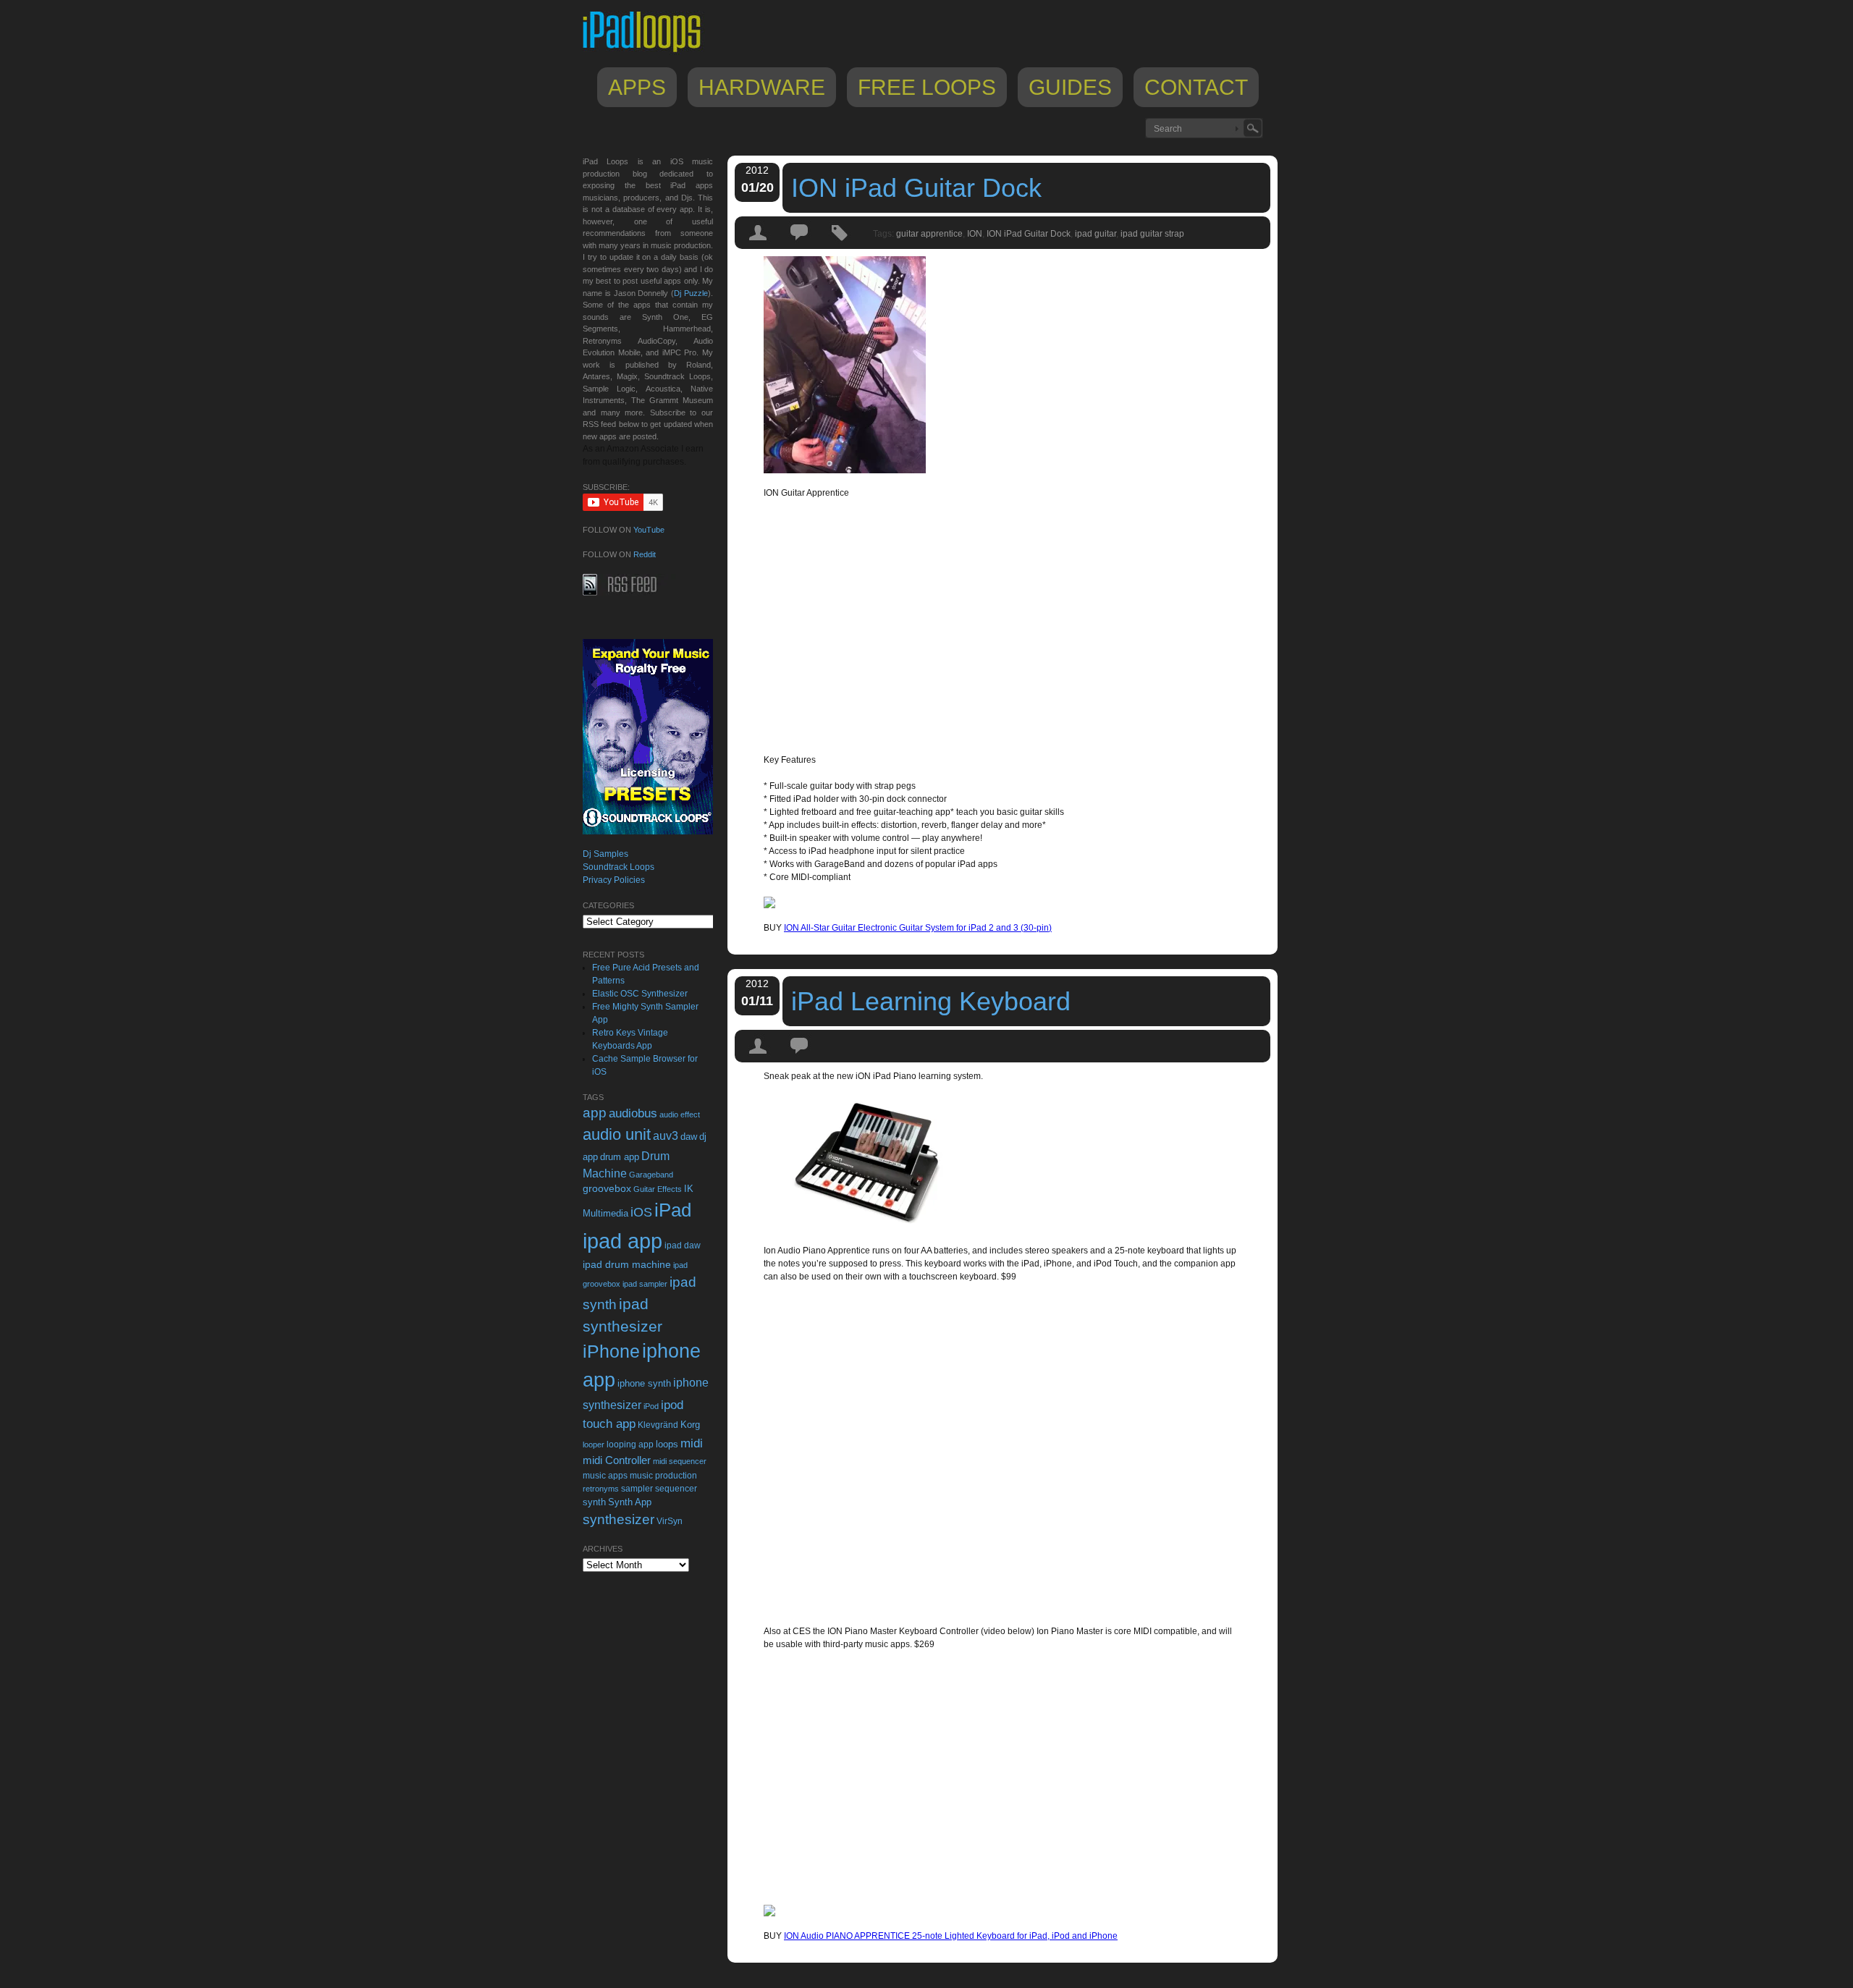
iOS (641, 1212)
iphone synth (644, 1383)
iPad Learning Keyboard (931, 1001)
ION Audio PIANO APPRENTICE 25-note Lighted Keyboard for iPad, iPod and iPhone (951, 1936)
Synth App (630, 1502)
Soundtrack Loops (619, 867)
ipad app (622, 1241)
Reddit (645, 554)
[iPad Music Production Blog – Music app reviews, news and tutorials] (649, 52)
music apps (605, 1476)
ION (975, 234)
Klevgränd (658, 1425)
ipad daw (683, 1245)
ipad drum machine (627, 1264)
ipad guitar (1096, 234)
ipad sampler (645, 1284)
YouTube (649, 530)
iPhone (611, 1351)
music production (663, 1476)
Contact (1196, 87)
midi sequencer (680, 1461)
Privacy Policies (614, 880)
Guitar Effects (658, 1189)
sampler (637, 1488)
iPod (651, 1406)
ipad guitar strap (1152, 234)
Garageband (651, 1175)
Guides (1070, 87)
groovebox (607, 1189)
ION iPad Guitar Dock (916, 188)
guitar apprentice (929, 234)
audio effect (680, 1114)
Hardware (762, 87)
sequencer (676, 1489)
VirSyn (670, 1521)
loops (667, 1444)
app (595, 1113)
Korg (690, 1425)
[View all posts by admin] (759, 245)
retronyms (601, 1489)
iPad (673, 1210)
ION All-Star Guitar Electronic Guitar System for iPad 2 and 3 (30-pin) (918, 928)
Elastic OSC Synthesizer (640, 994)
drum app (620, 1157)
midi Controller (617, 1460)
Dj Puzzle (691, 293)
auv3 (666, 1136)
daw (689, 1137)
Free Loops (927, 87)
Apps (637, 87)
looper (594, 1445)
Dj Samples (605, 854)
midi (692, 1443)
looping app (630, 1445)
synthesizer (619, 1519)
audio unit (617, 1135)
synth (594, 1502)
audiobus (633, 1113)
